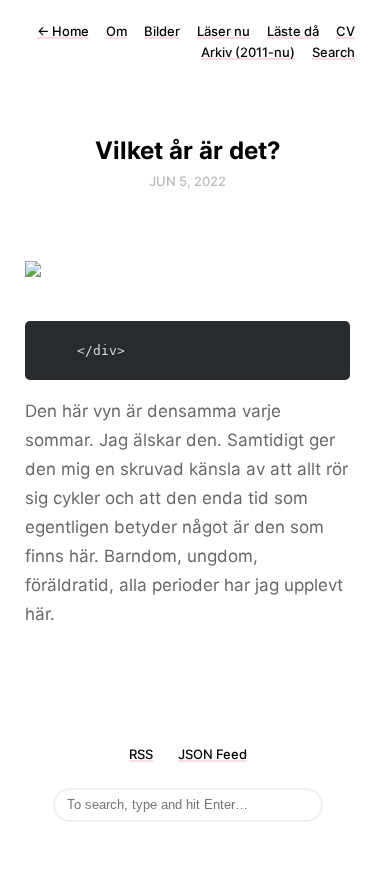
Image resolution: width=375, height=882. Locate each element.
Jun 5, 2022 (187, 181)
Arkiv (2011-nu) (248, 52)
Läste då (293, 31)
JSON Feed (212, 754)
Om (116, 31)
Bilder (162, 31)
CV (345, 31)
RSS (141, 754)
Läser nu (223, 31)
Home (63, 31)
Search (333, 52)
